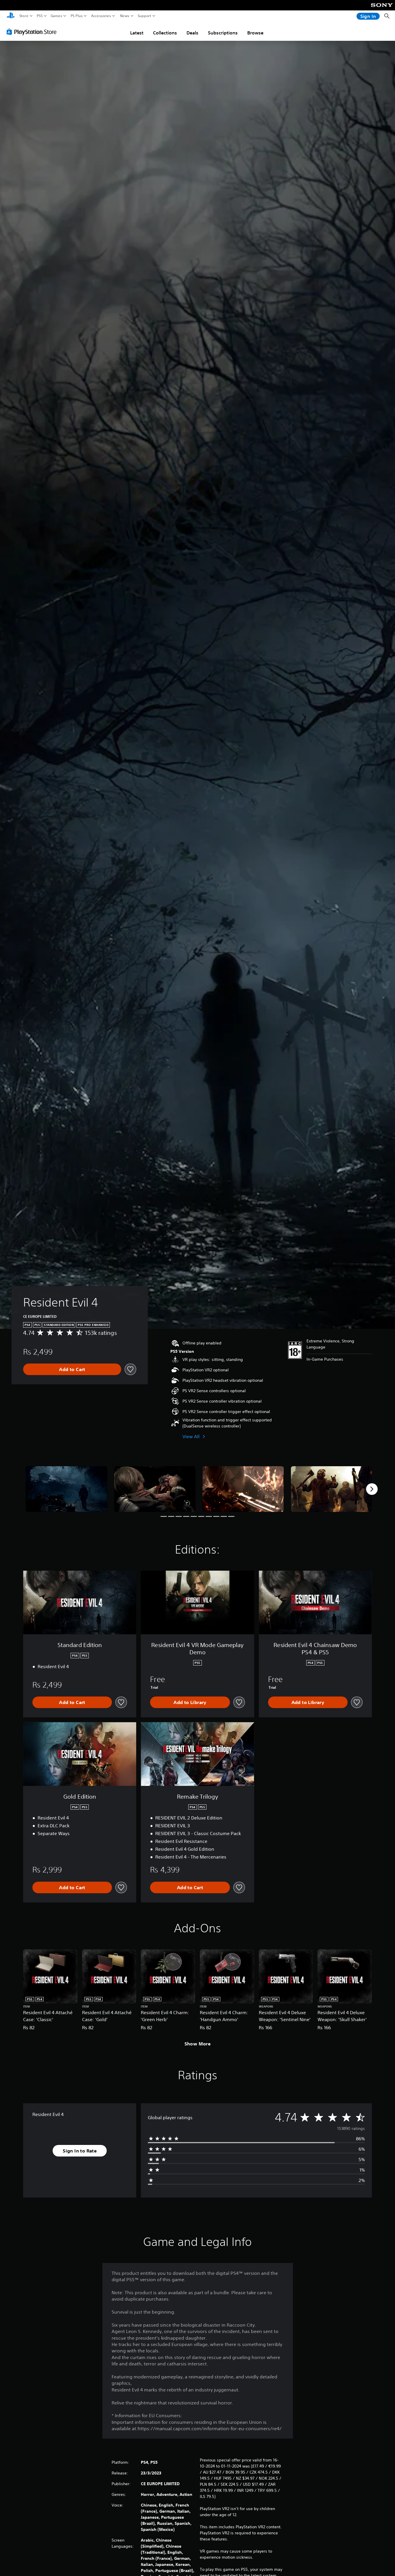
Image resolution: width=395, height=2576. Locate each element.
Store (24, 16)
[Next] (372, 1489)
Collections (165, 33)
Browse (255, 33)
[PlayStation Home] (11, 16)
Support (145, 16)
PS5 (40, 16)
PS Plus (77, 16)
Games (56, 16)
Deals (192, 33)
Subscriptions (223, 33)
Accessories (101, 16)
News (125, 16)
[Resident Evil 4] (67, 1489)
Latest (137, 33)
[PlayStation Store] (33, 32)
